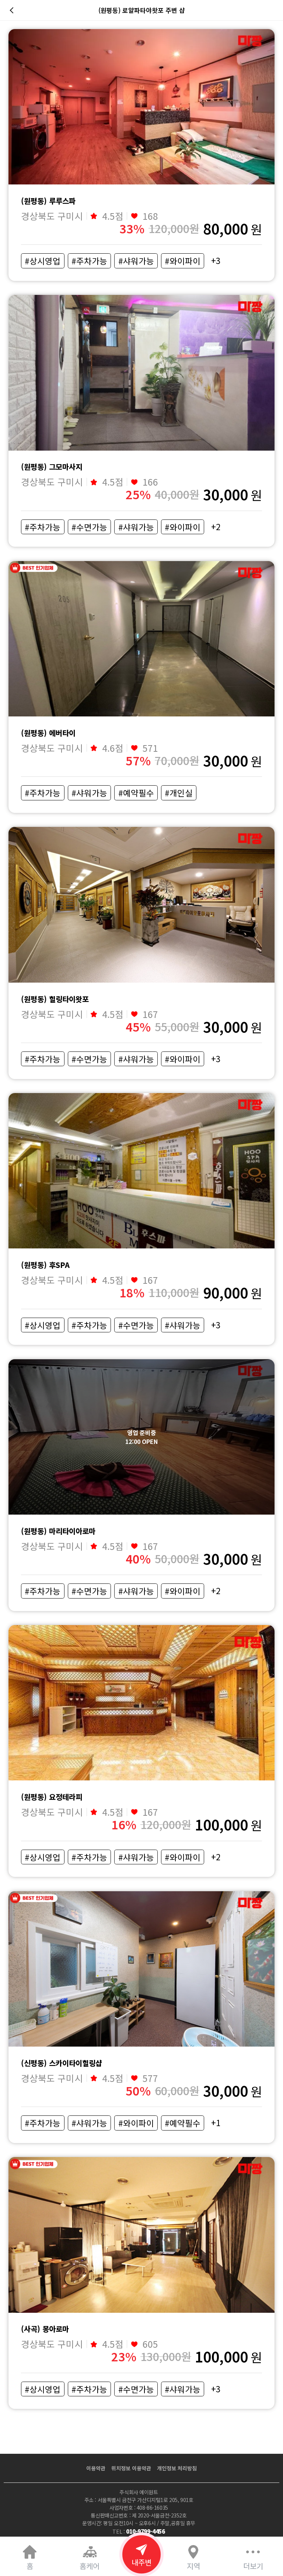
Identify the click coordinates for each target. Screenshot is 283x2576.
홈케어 (90, 2566)
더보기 (253, 2566)
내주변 (141, 2562)
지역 (193, 2566)
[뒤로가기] (13, 10)
